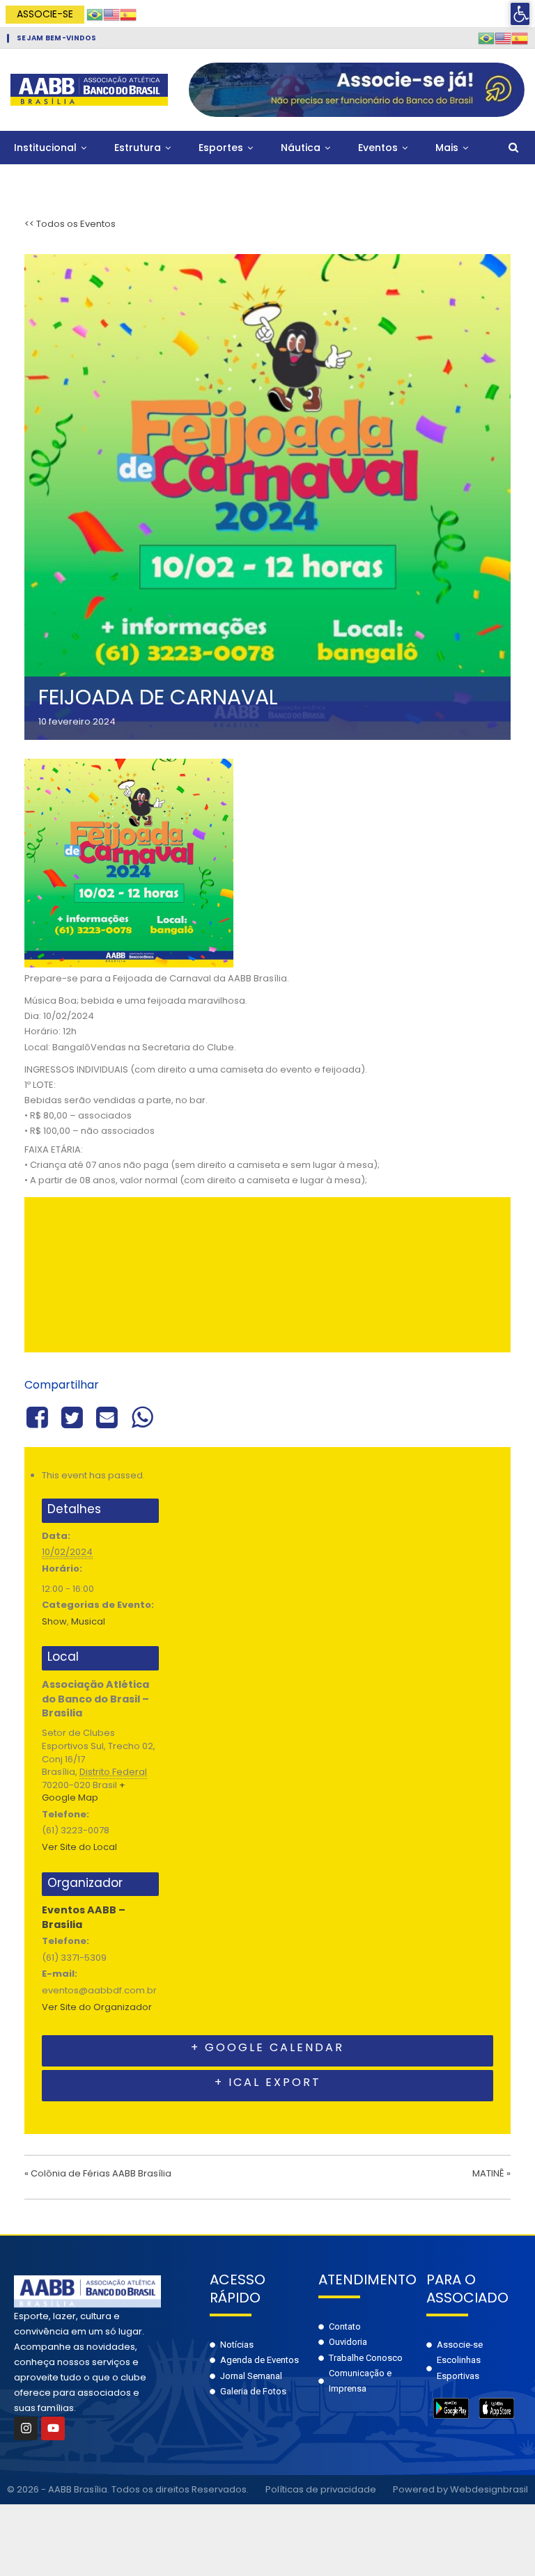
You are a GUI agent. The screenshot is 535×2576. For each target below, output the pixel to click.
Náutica (301, 148)
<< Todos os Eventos (70, 224)
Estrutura (138, 148)
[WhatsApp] (142, 1416)
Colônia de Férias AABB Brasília (98, 2173)
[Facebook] (39, 1416)
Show (54, 1621)
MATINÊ (491, 2173)
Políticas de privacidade (321, 2489)
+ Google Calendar (267, 2047)
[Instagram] (26, 2428)
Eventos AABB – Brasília (84, 1917)
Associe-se (45, 14)
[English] (111, 14)
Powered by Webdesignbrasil (460, 2489)
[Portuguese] (95, 14)
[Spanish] (128, 14)
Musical (88, 1621)
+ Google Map (84, 1792)
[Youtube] (53, 2428)
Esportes (221, 148)
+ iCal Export (268, 2082)
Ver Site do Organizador (97, 2007)
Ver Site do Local (79, 1847)
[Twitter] (72, 1416)
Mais (447, 148)
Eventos (378, 148)
